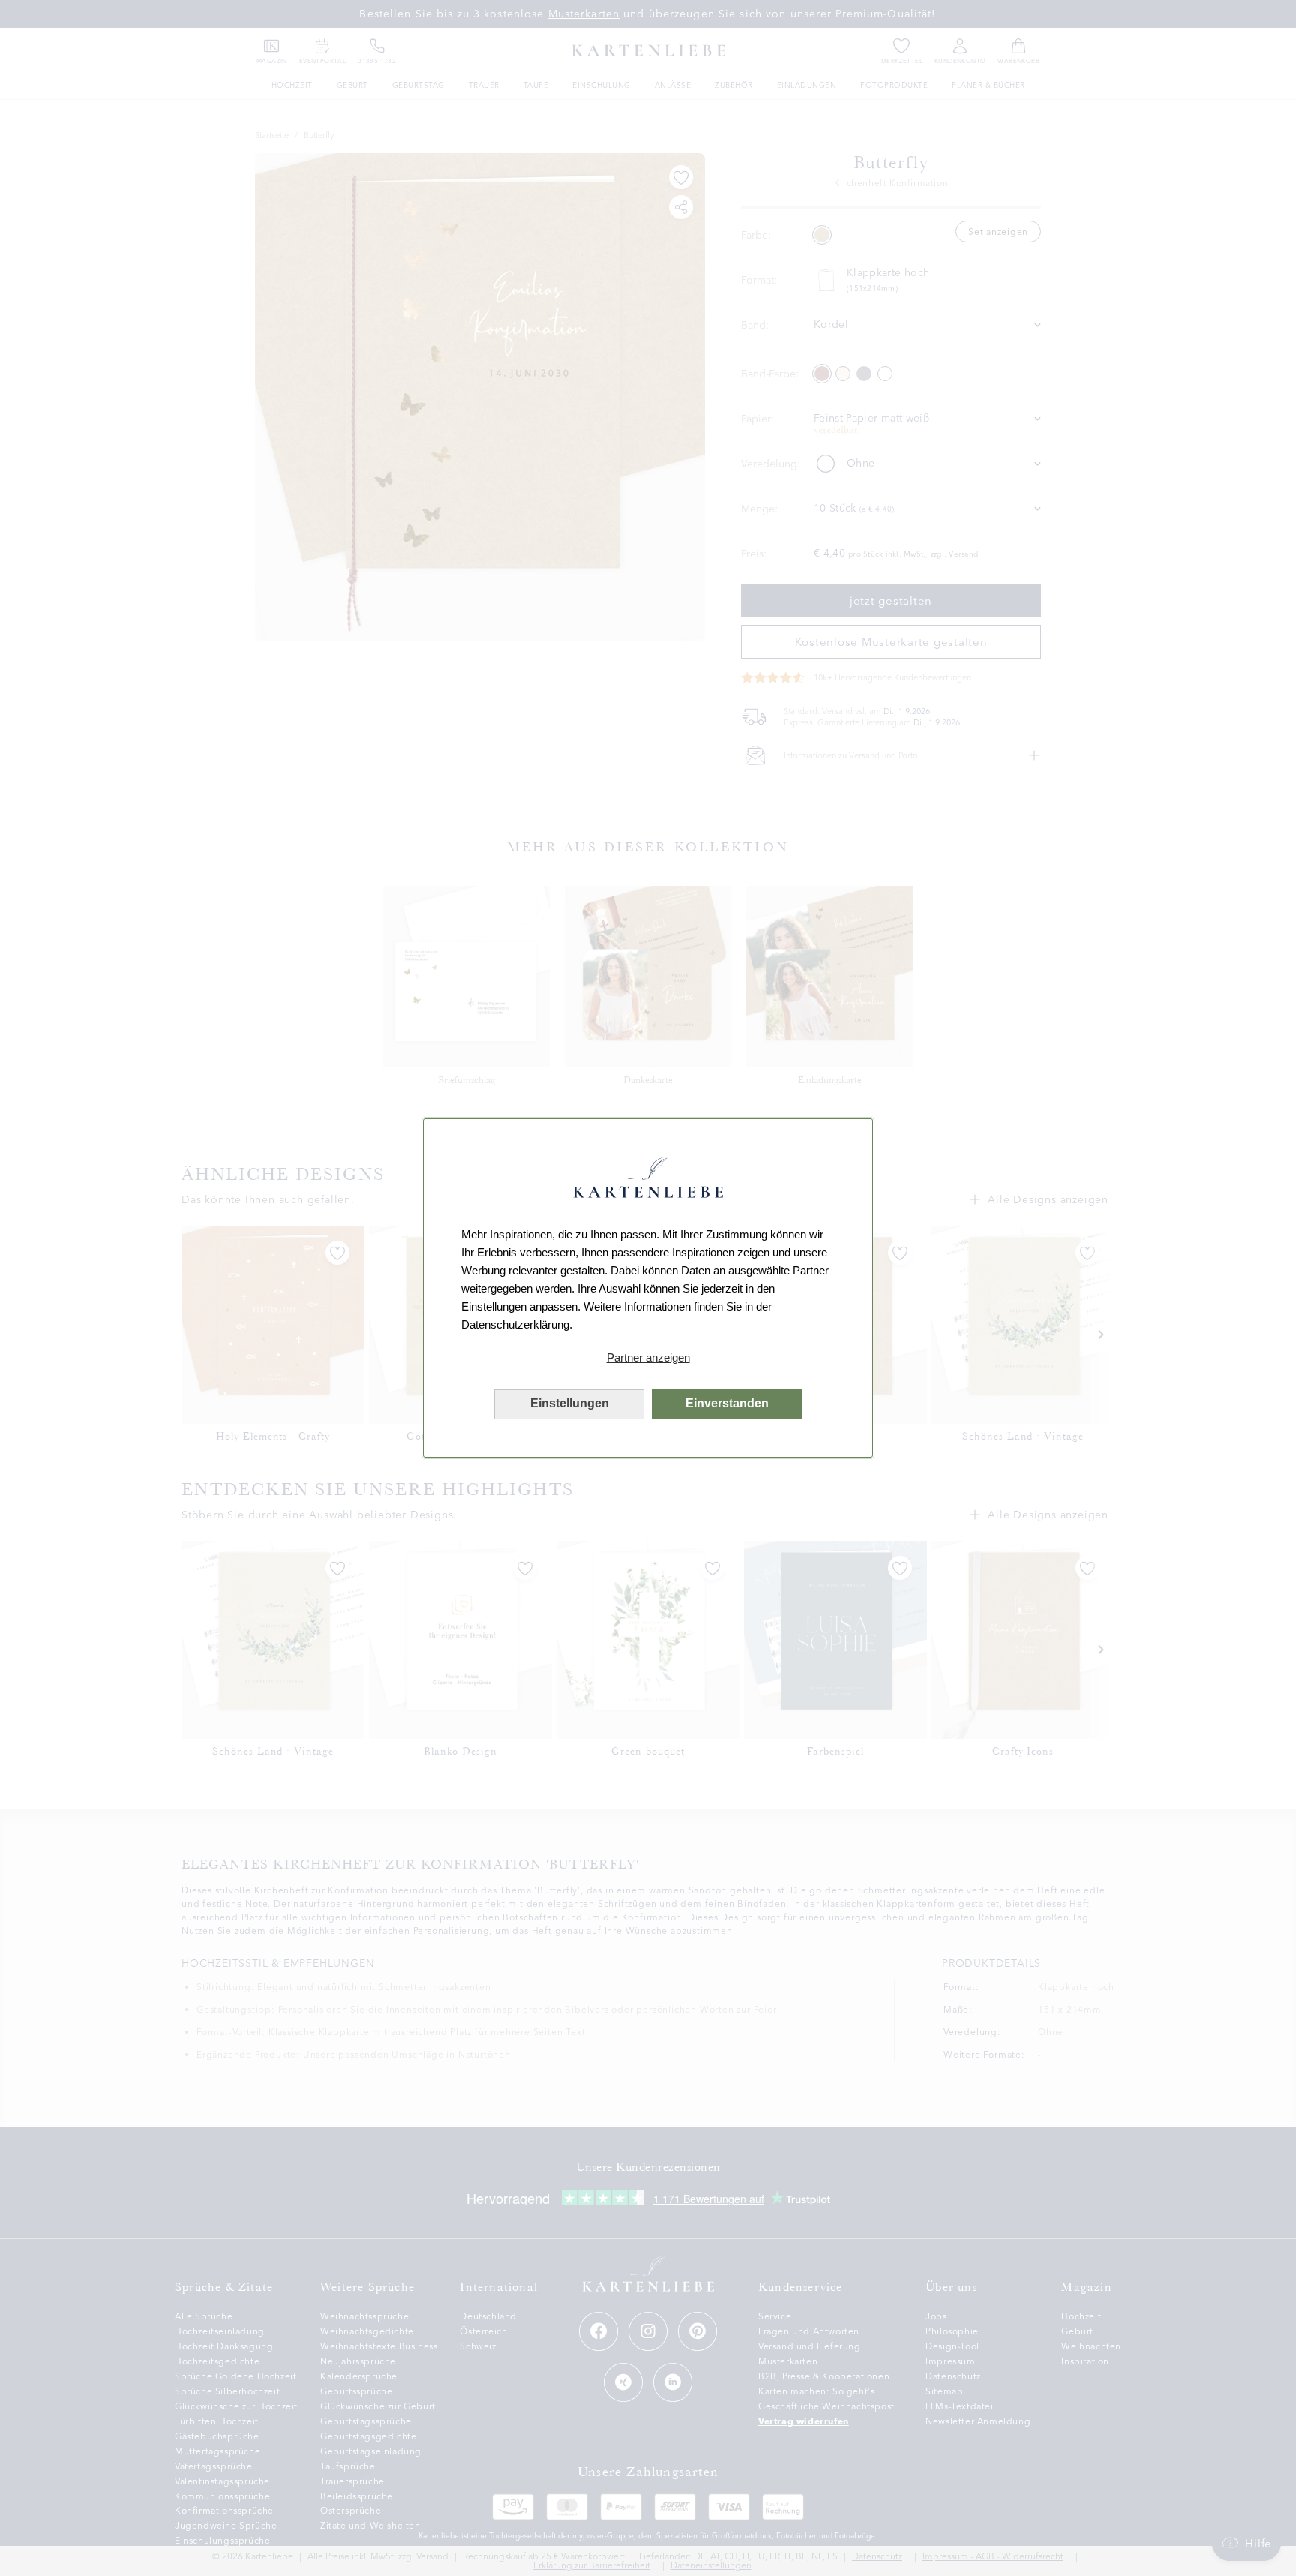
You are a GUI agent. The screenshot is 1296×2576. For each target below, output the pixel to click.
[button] (648, 1358)
